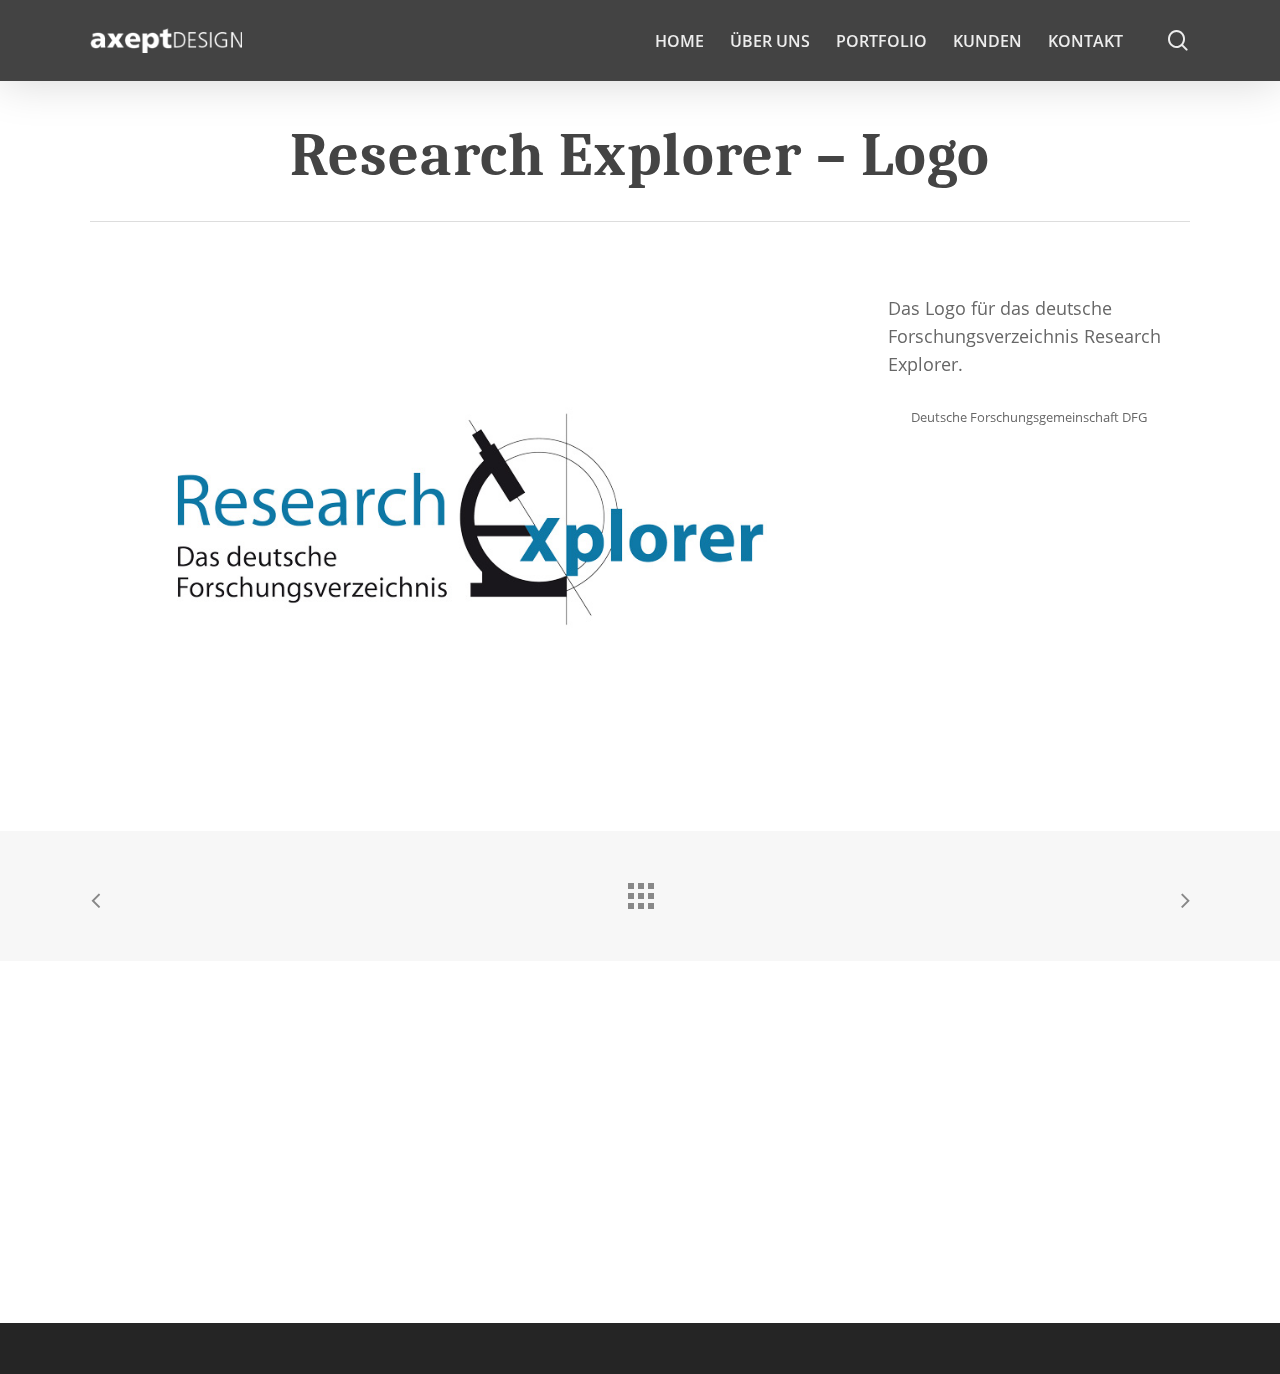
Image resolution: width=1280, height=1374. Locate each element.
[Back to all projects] (640, 891)
